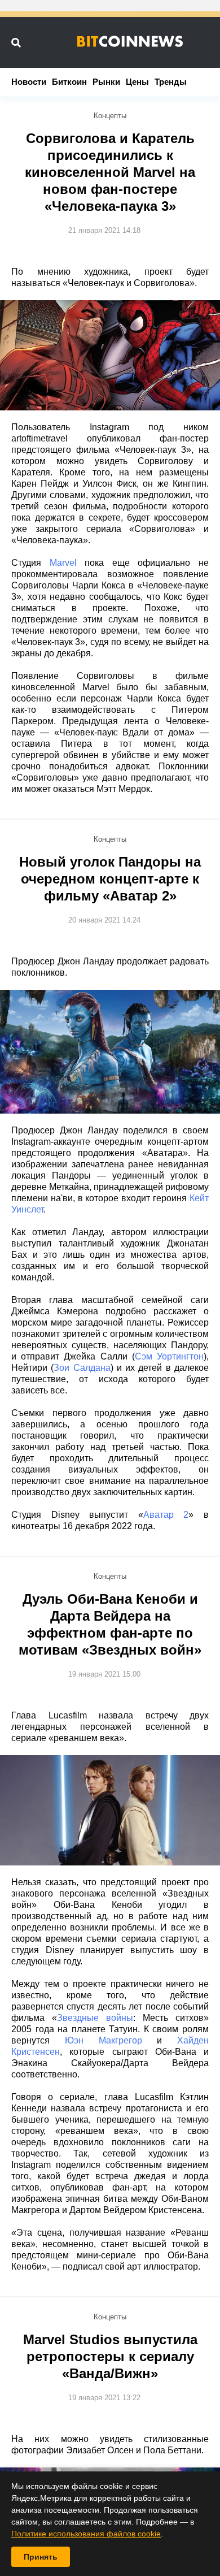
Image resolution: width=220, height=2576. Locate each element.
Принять (41, 2557)
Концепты (110, 116)
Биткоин (69, 82)
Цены (137, 82)
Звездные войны (95, 2018)
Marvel (63, 563)
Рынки (106, 82)
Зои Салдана (82, 1368)
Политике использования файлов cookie (86, 2534)
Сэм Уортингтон (169, 1356)
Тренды (171, 82)
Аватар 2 (166, 1515)
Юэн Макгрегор (104, 2040)
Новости (29, 82)
